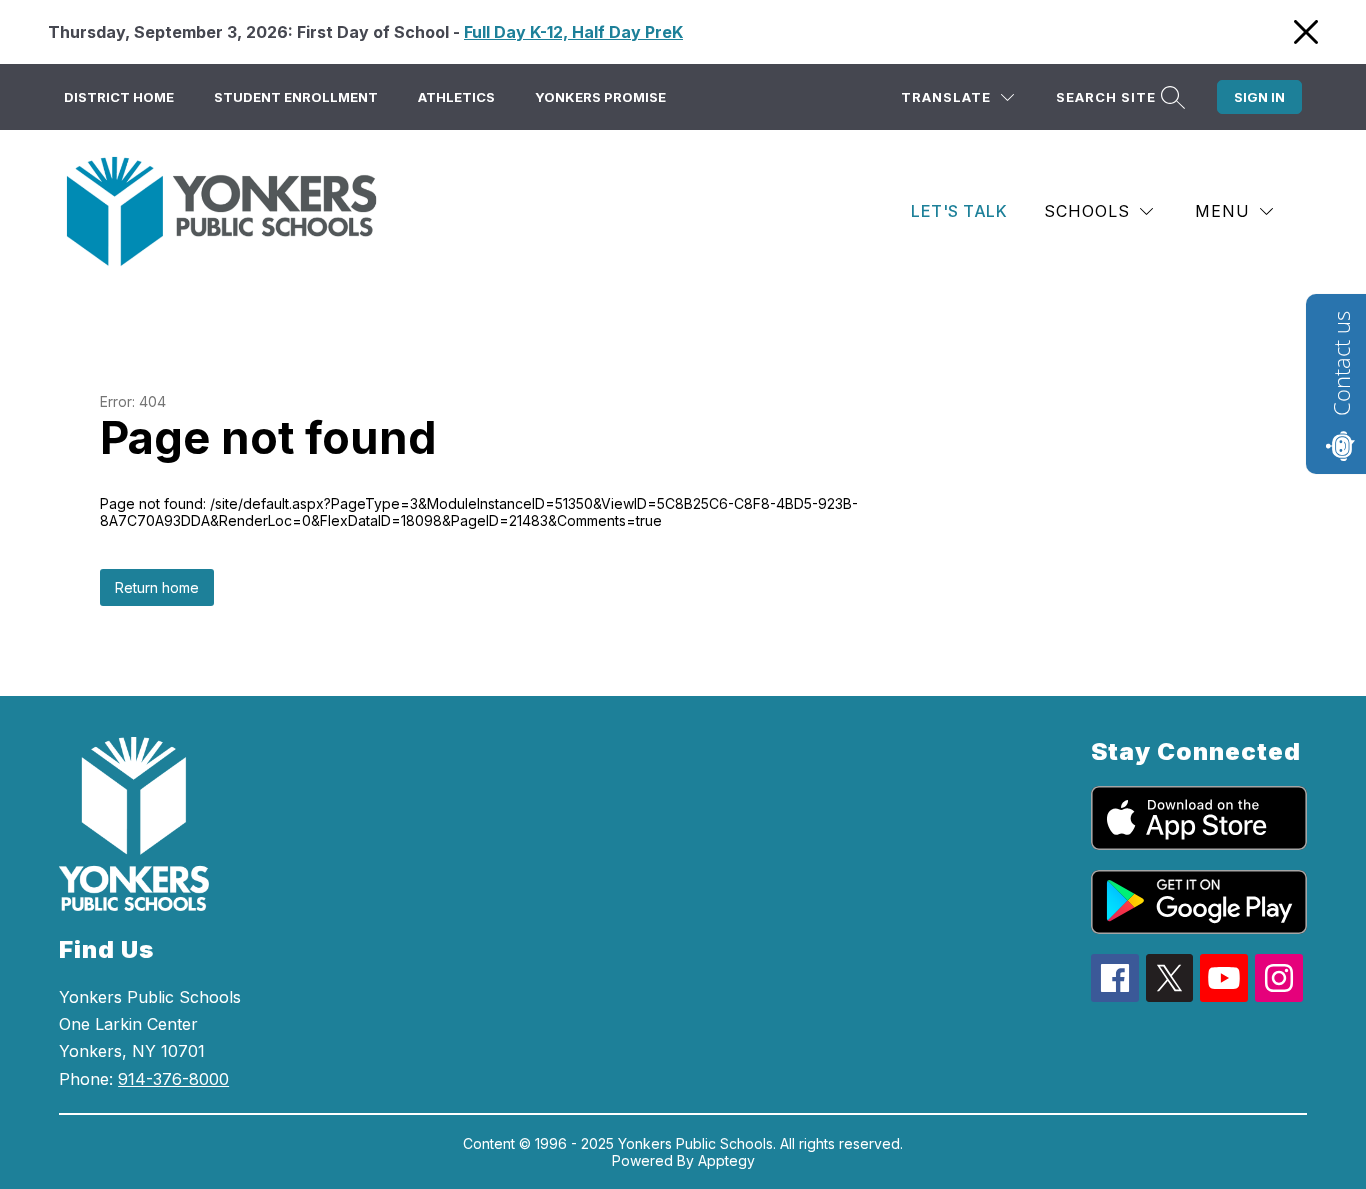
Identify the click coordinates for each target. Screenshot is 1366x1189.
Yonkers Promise (600, 97)
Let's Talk (959, 211)
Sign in (1259, 97)
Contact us (1341, 363)
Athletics (456, 97)
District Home (119, 97)
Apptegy (726, 1160)
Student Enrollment (296, 97)
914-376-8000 (173, 1079)
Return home (157, 587)
